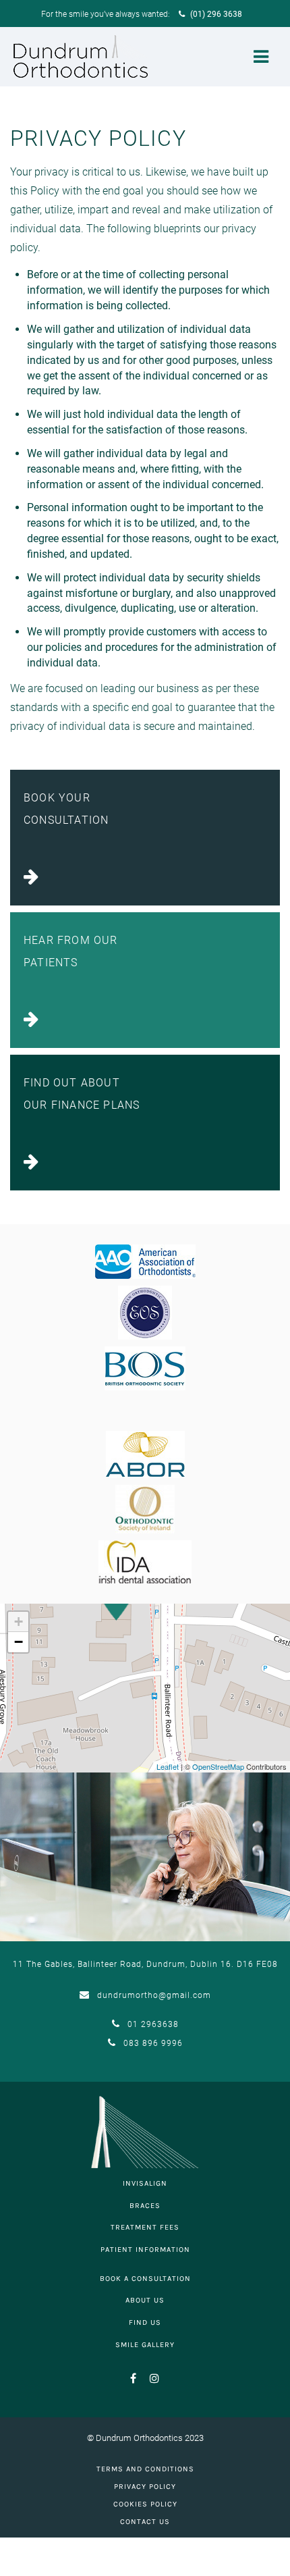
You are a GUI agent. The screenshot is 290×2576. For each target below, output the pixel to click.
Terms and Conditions (145, 2469)
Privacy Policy (145, 2487)
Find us (145, 2322)
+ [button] (19, 1622)
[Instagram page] (150, 2383)
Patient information (145, 2250)
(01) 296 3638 (215, 14)
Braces (145, 2206)
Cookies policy (145, 2504)
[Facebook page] (134, 2383)
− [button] (19, 1642)
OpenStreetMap (218, 1766)
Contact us (145, 2522)
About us (145, 2300)
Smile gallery (145, 2345)
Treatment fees (145, 2227)
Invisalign (145, 2183)
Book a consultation (145, 2279)
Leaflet (168, 1766)
